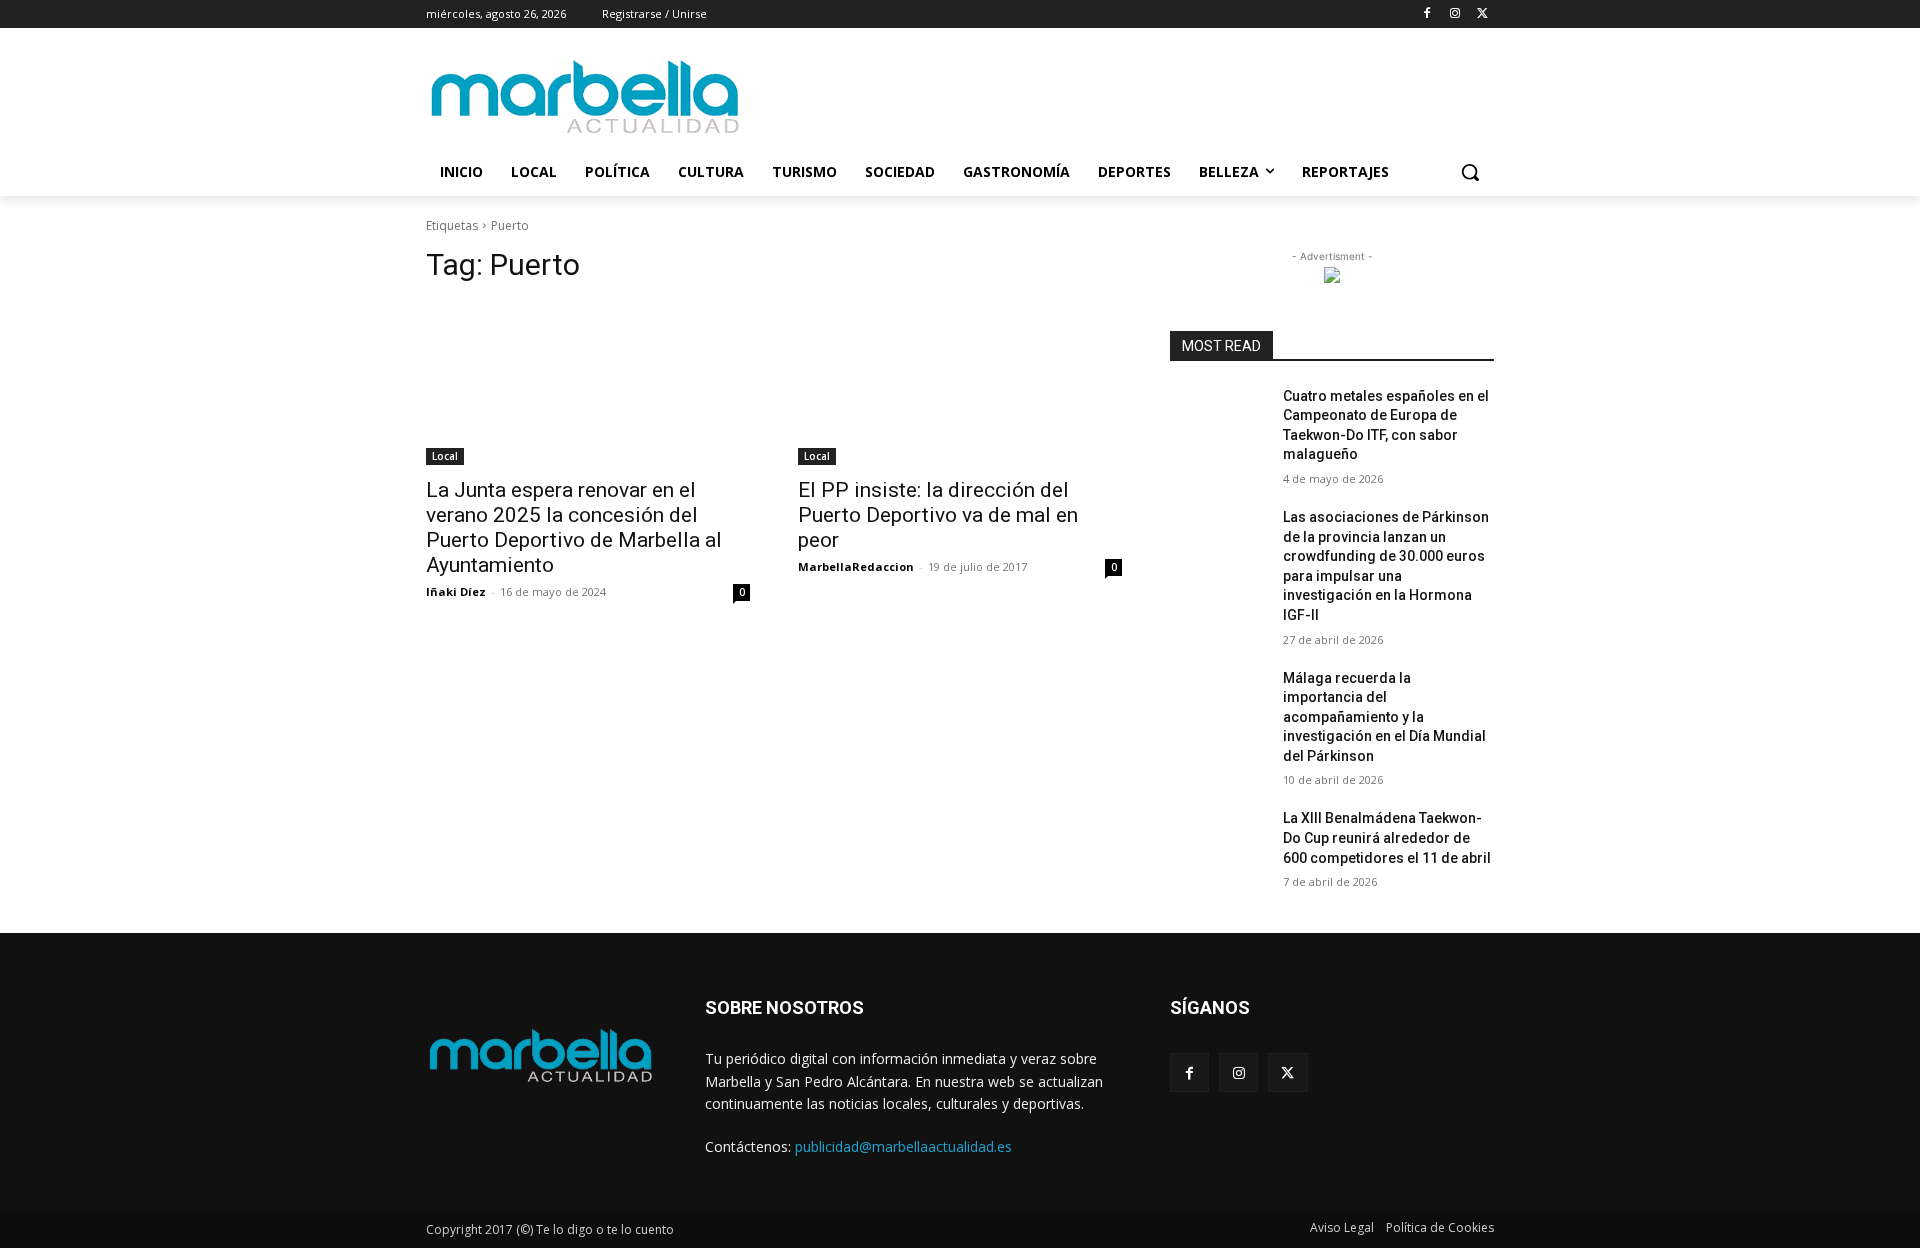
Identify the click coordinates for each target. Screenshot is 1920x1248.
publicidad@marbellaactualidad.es (903, 1146)
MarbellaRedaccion (856, 566)
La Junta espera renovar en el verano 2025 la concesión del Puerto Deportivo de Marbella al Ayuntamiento (574, 527)
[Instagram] (1454, 14)
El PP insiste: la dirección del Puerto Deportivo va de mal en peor (938, 515)
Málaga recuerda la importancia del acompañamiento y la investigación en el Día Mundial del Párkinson (1384, 717)
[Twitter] (1482, 14)
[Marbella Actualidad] (586, 97)
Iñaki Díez (456, 591)
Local (445, 456)
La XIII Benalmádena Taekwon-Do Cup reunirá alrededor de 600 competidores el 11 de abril (1387, 837)
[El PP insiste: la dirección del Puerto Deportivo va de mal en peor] (960, 384)
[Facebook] (1427, 14)
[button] (1470, 172)
